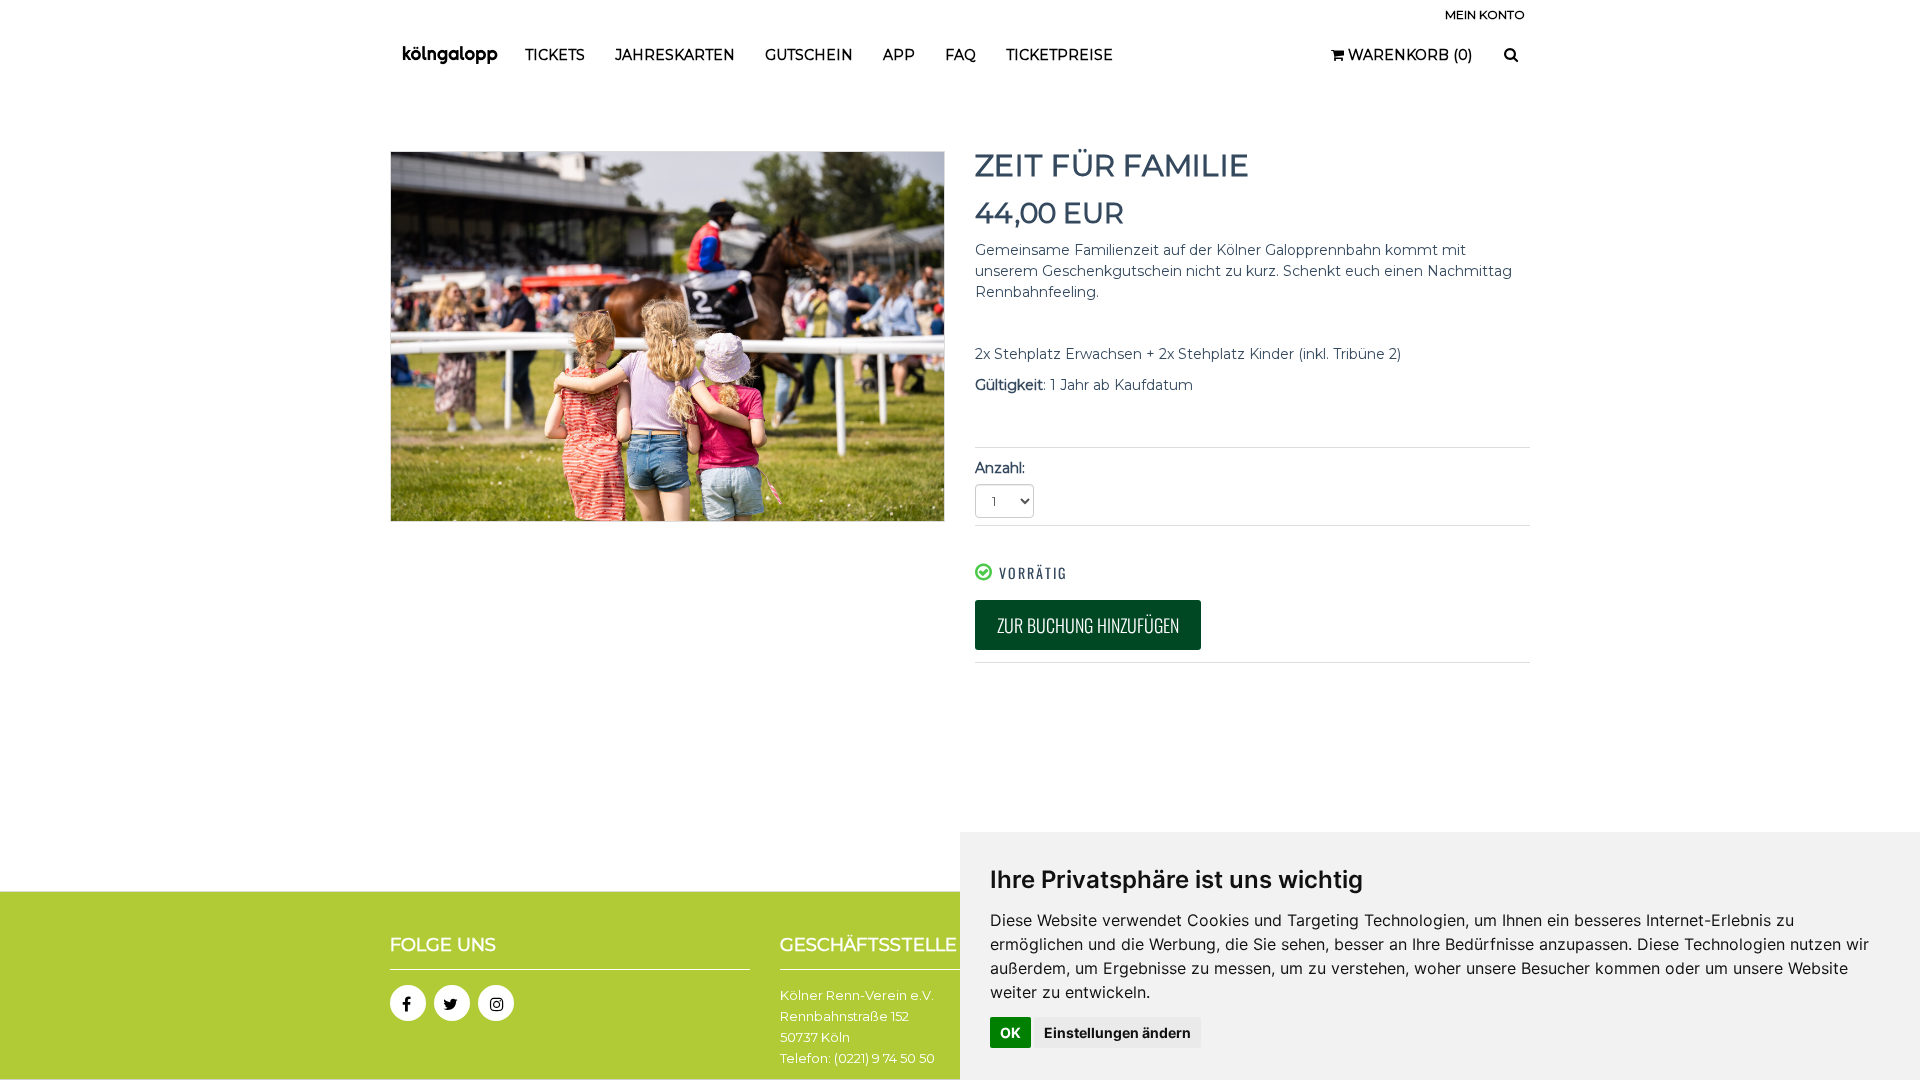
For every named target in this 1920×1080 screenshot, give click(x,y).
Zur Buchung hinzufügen (1088, 625)
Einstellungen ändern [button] (1117, 1032)
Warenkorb (1408, 55)
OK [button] (1010, 1032)
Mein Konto (1485, 14)
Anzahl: (1000, 468)
